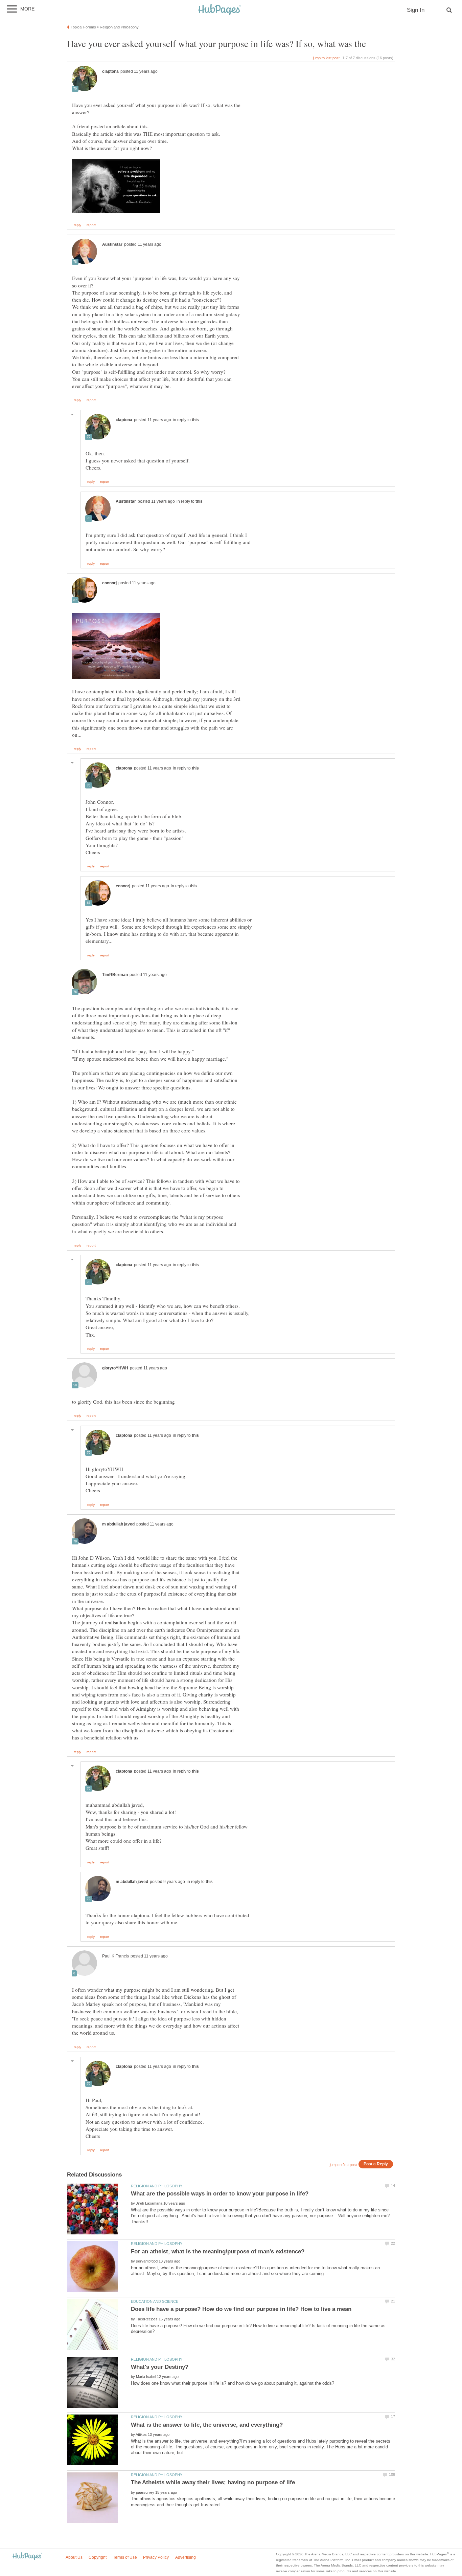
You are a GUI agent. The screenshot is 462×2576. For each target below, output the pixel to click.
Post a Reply (376, 2164)
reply (77, 225)
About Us (74, 2557)
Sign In (416, 10)
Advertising (186, 2557)
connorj (109, 583)
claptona (110, 71)
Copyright (98, 2557)
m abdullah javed (118, 1524)
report (91, 225)
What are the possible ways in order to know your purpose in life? (220, 2194)
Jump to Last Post (326, 58)
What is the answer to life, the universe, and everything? (207, 2425)
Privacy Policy (156, 2557)
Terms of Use (125, 2557)
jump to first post (343, 2165)
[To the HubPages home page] (27, 2557)
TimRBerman (115, 975)
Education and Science (155, 2301)
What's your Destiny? (160, 2367)
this (195, 420)
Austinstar (112, 244)
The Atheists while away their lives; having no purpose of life (213, 2482)
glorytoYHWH (115, 1368)
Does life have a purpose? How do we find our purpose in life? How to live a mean (241, 2309)
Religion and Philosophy (157, 2186)
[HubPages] (220, 10)
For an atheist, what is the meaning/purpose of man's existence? (218, 2252)
